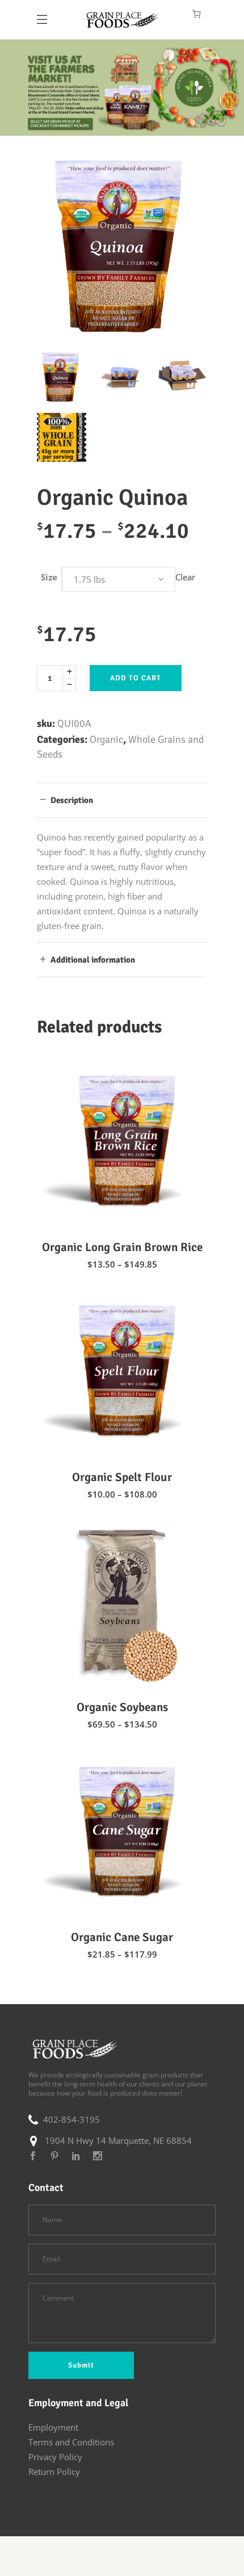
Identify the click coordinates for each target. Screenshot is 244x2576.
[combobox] (119, 579)
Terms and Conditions (71, 2442)
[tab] (122, 800)
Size (49, 577)
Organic (106, 739)
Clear (185, 577)
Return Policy (54, 2472)
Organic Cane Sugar (122, 1937)
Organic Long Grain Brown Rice (122, 1247)
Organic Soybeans (122, 1707)
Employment (53, 2427)
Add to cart (136, 678)
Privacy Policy (55, 2457)
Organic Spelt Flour (122, 1477)
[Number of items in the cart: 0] (197, 14)
